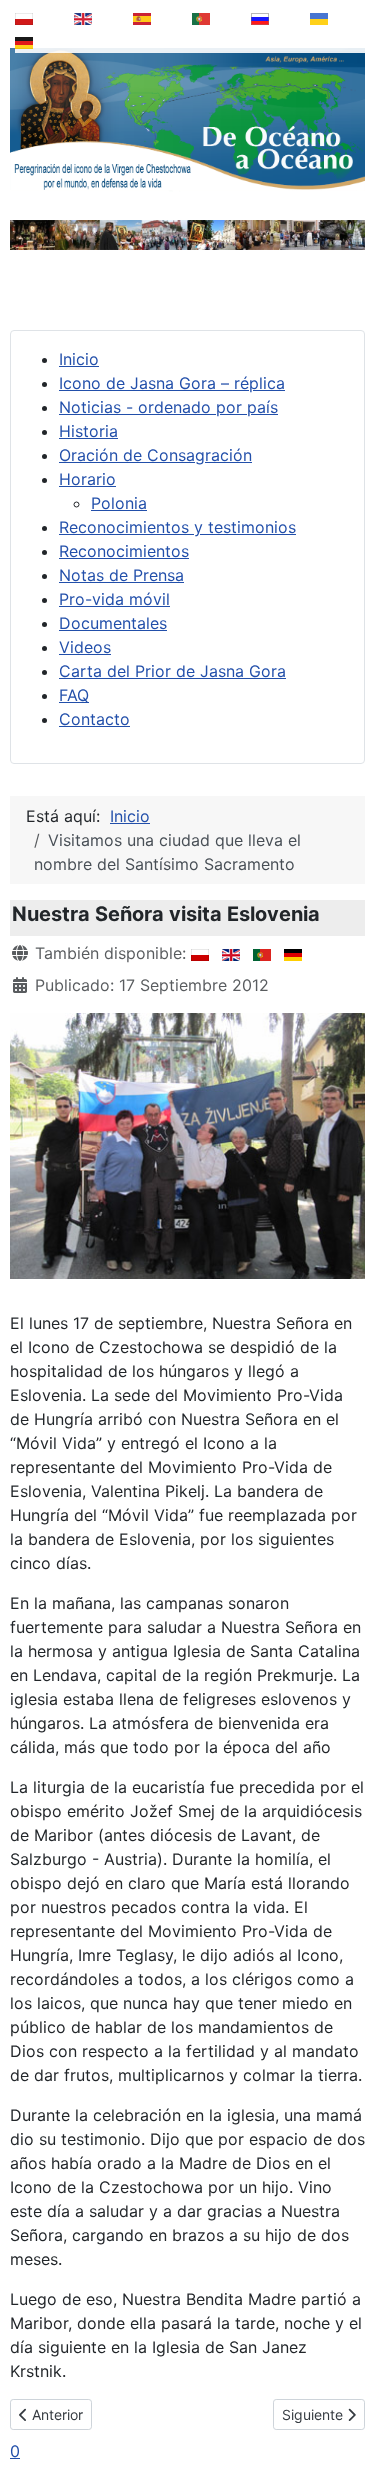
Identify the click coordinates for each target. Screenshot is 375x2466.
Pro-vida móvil (114, 599)
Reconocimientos (124, 551)
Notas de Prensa (121, 575)
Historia (88, 431)
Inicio (79, 359)
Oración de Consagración (155, 455)
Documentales (113, 623)
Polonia (119, 503)
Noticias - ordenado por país (168, 407)
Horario (87, 479)
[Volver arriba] (346, 2400)
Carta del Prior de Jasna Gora (172, 671)
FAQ (74, 695)
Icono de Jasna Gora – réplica (172, 383)
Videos (85, 647)
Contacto (94, 719)
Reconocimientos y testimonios (177, 527)
